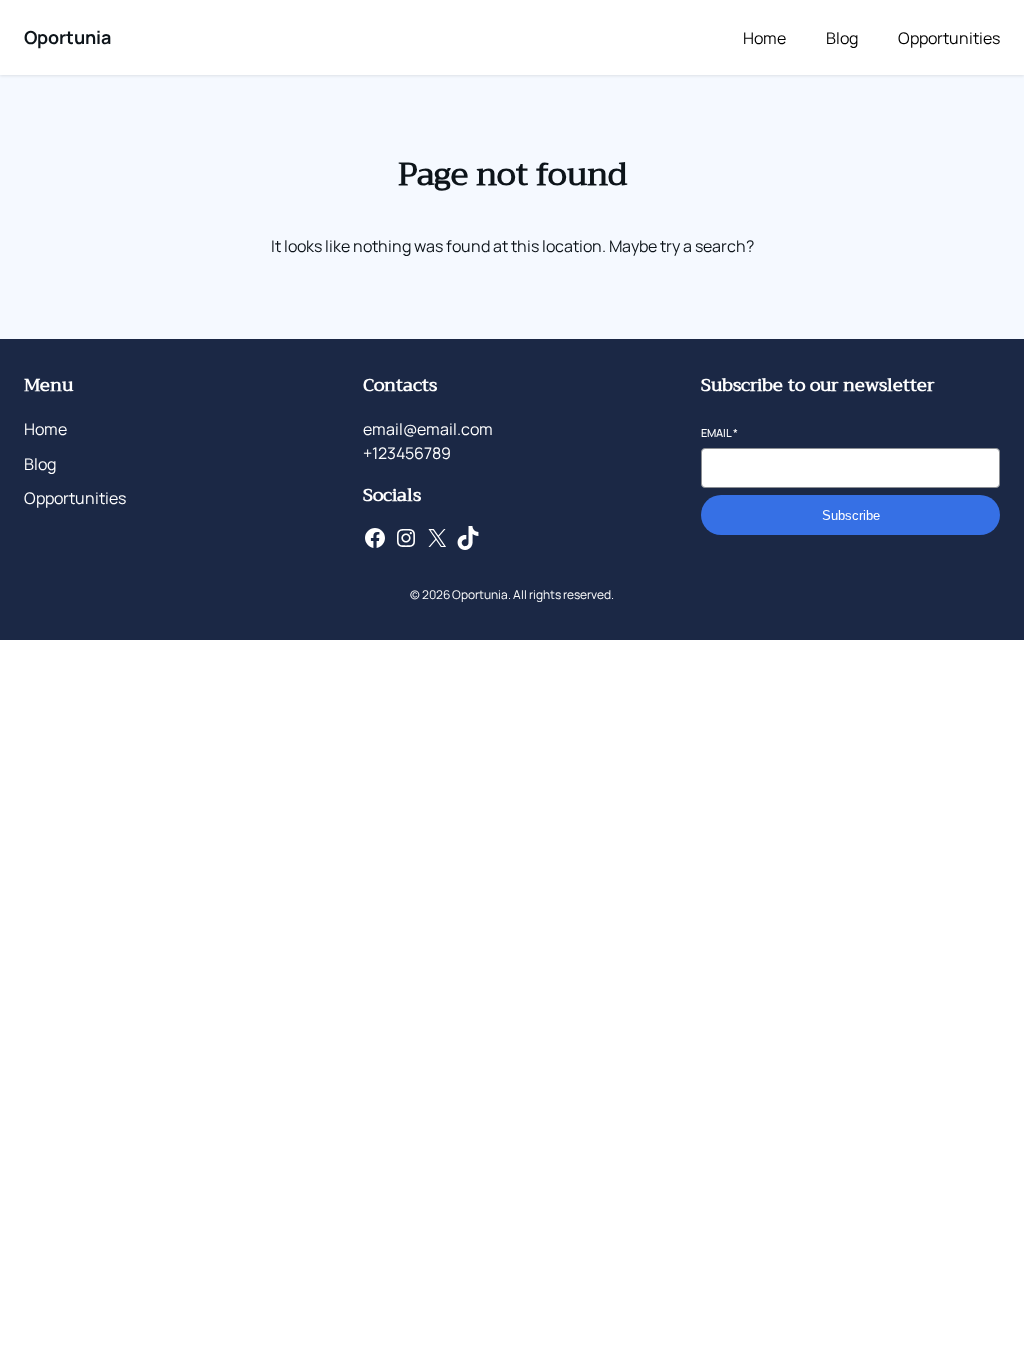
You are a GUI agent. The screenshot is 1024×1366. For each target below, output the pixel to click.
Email (719, 432)
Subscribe (851, 515)
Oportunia (67, 37)
